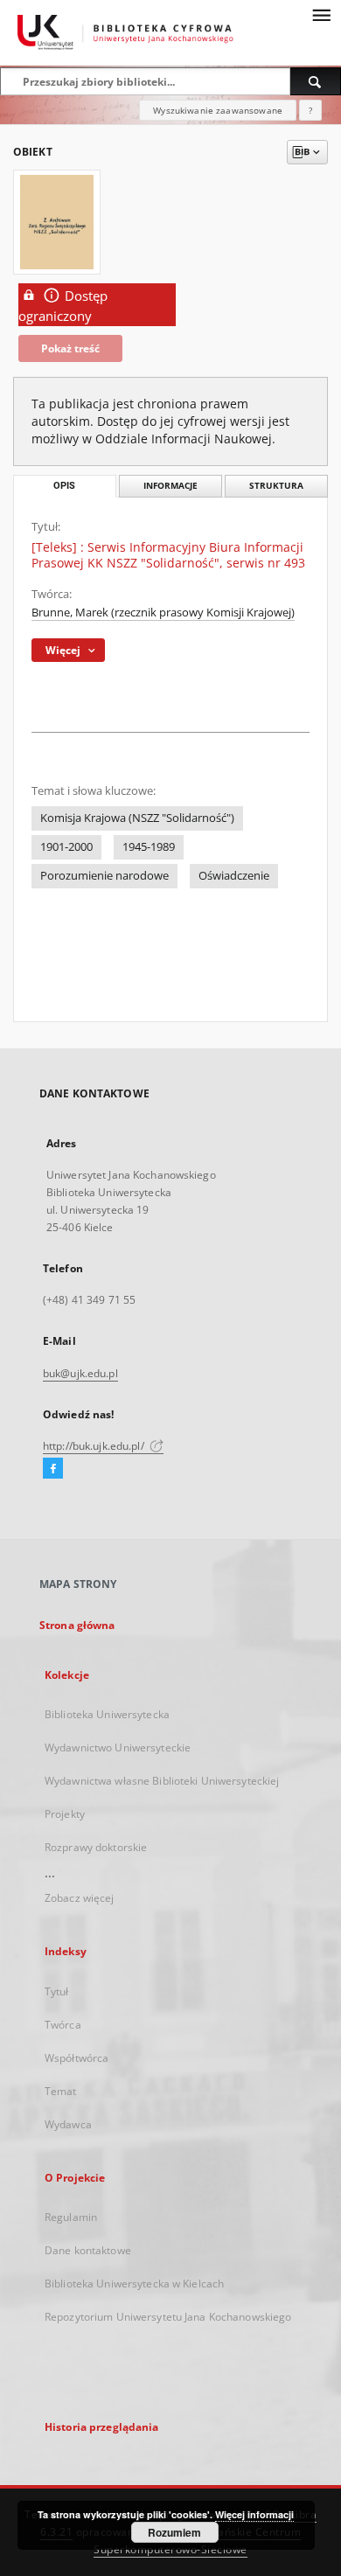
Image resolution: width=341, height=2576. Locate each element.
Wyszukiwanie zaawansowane (218, 110)
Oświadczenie (234, 876)
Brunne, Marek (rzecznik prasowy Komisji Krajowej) (163, 613)
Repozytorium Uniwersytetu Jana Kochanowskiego (168, 2317)
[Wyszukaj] (316, 81)
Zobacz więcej (80, 1898)
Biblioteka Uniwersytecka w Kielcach (134, 2284)
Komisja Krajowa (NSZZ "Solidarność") (137, 818)
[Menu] (321, 14)
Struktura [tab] (276, 486)
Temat (61, 2091)
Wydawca (68, 2124)
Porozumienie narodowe (104, 876)
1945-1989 (149, 847)
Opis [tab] (64, 486)
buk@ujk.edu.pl (80, 1373)
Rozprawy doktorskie (96, 1847)
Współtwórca (77, 2058)
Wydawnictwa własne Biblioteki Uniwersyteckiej (162, 1781)
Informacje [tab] (170, 486)
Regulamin (71, 2217)
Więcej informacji (254, 2514)
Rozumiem (174, 2532)
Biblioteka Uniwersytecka (107, 1714)
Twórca (63, 2025)
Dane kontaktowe (88, 2250)
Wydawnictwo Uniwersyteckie (118, 1748)
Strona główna (77, 1625)
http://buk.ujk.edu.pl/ (95, 1446)
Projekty (65, 1814)
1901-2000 (66, 847)
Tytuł (57, 1991)
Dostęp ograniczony (63, 306)
